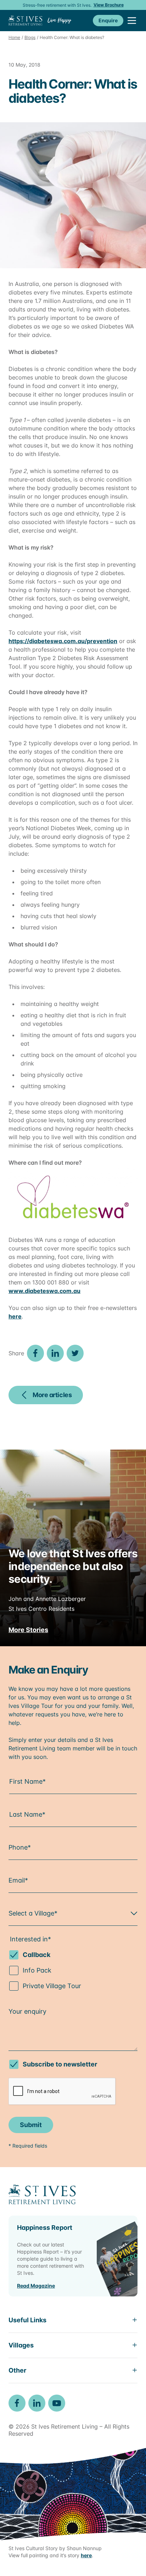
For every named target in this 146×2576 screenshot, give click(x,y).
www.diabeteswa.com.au (44, 1291)
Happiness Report (45, 2228)
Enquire (108, 20)
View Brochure (109, 5)
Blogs (30, 37)
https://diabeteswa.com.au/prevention (63, 641)
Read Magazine (36, 2286)
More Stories (28, 1630)
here (15, 1316)
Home (14, 37)
